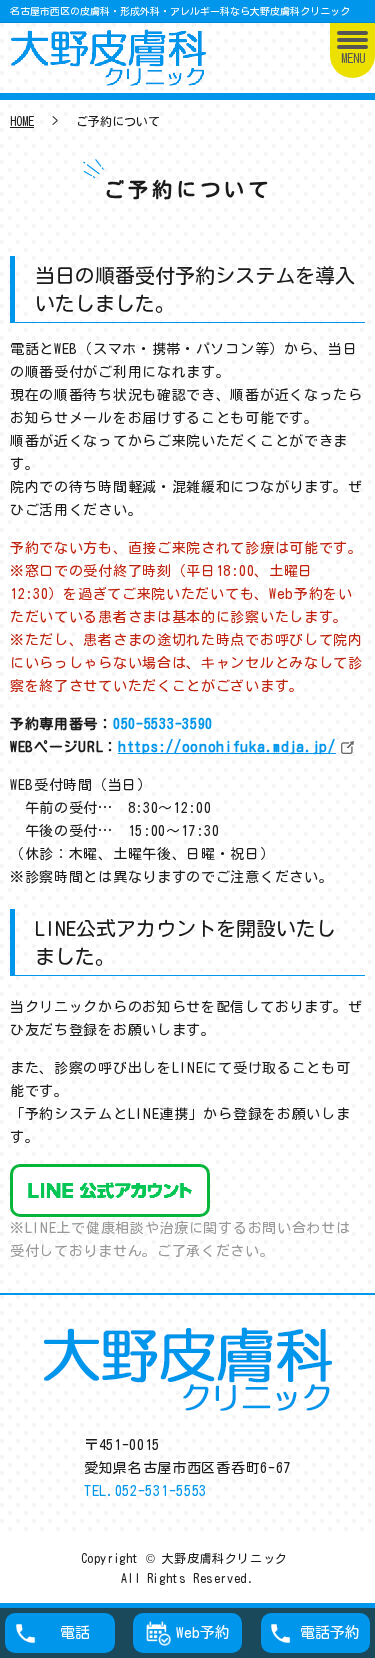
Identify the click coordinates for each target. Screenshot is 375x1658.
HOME (22, 121)
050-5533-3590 (163, 724)
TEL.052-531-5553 (145, 1491)
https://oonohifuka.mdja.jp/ (227, 747)
